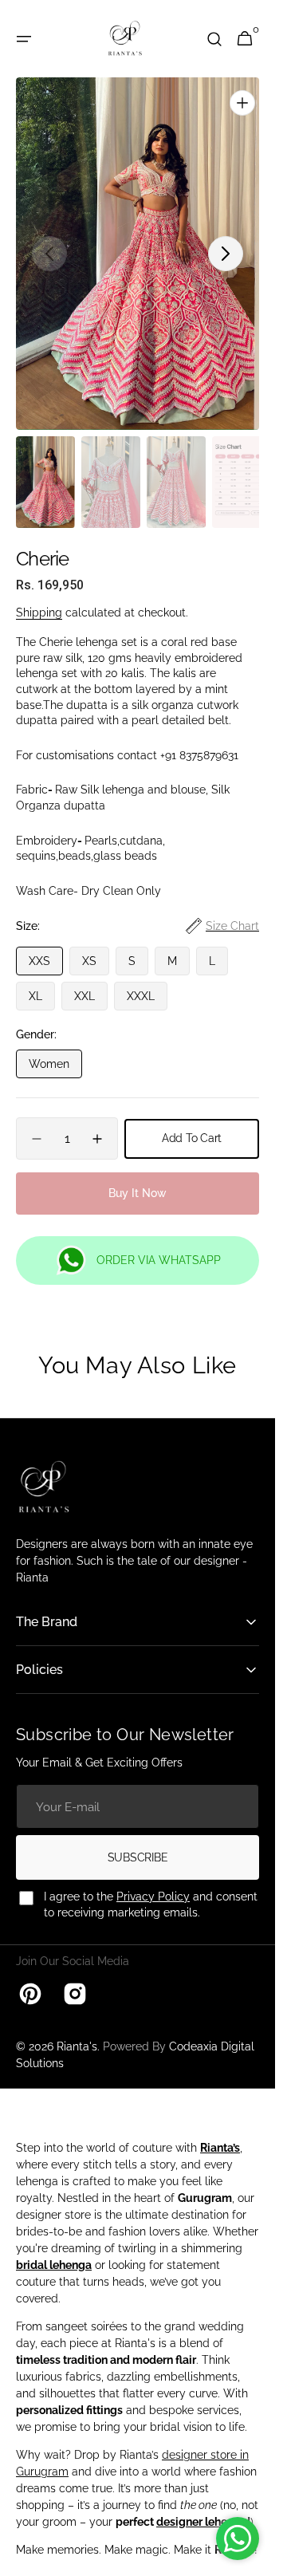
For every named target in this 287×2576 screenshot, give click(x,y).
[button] (24, 39)
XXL (91, 983)
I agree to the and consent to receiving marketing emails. (151, 1888)
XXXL (147, 983)
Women (55, 1051)
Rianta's (77, 2030)
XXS (46, 948)
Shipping (39, 596)
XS (96, 948)
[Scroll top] (256, 2557)
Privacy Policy (153, 1880)
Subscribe (138, 1841)
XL (42, 983)
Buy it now (138, 1176)
